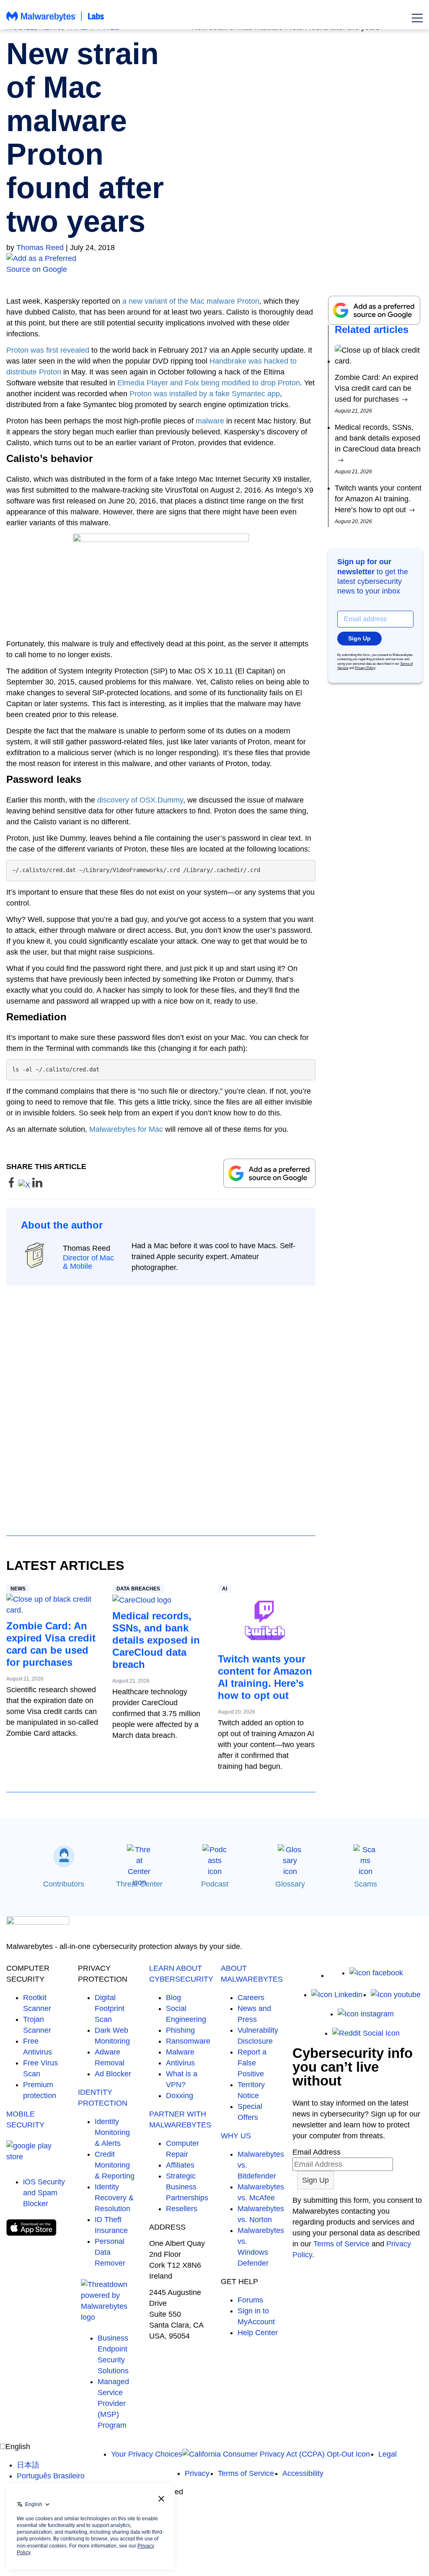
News (18, 1589)
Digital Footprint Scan (110, 2008)
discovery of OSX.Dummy (140, 800)
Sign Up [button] (359, 638)
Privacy (197, 2473)
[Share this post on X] (25, 1185)
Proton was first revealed (48, 350)
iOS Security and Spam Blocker (44, 2193)
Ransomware (188, 2041)
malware (210, 421)
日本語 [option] (28, 2465)
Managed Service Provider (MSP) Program (113, 2403)
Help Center (258, 2333)
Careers (251, 1998)
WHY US (236, 2136)
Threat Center (139, 1884)
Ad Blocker (113, 2074)
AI (225, 1589)
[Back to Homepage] (55, 20)
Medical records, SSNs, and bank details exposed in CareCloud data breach (156, 1640)
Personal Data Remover (110, 2252)
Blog (173, 1998)
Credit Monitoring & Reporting (115, 2165)
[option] (51, 2465)
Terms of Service (341, 2244)
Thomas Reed (40, 248)
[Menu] (417, 18)
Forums (250, 2300)
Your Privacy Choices (147, 2454)
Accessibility (303, 2473)
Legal (388, 2454)
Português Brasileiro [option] (51, 2476)
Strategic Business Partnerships (187, 2187)
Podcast (215, 1884)
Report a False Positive (252, 2063)
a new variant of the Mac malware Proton (191, 301)
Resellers (182, 2209)
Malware (180, 2052)
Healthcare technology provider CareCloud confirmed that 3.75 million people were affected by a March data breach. (156, 1714)
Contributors (64, 1884)
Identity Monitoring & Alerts (112, 2132)
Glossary (290, 1884)
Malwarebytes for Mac (126, 1129)
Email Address (317, 2152)
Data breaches (138, 1589)
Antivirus (180, 2063)
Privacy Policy (365, 668)
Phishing (180, 2030)
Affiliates (180, 2165)
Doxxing (180, 2096)
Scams (366, 1884)
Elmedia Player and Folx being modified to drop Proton (209, 383)
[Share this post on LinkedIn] (37, 1185)
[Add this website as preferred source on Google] (214, 264)
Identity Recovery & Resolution (114, 2198)
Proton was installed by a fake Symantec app (205, 394)
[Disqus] (161, 1403)
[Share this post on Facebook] (12, 1185)
